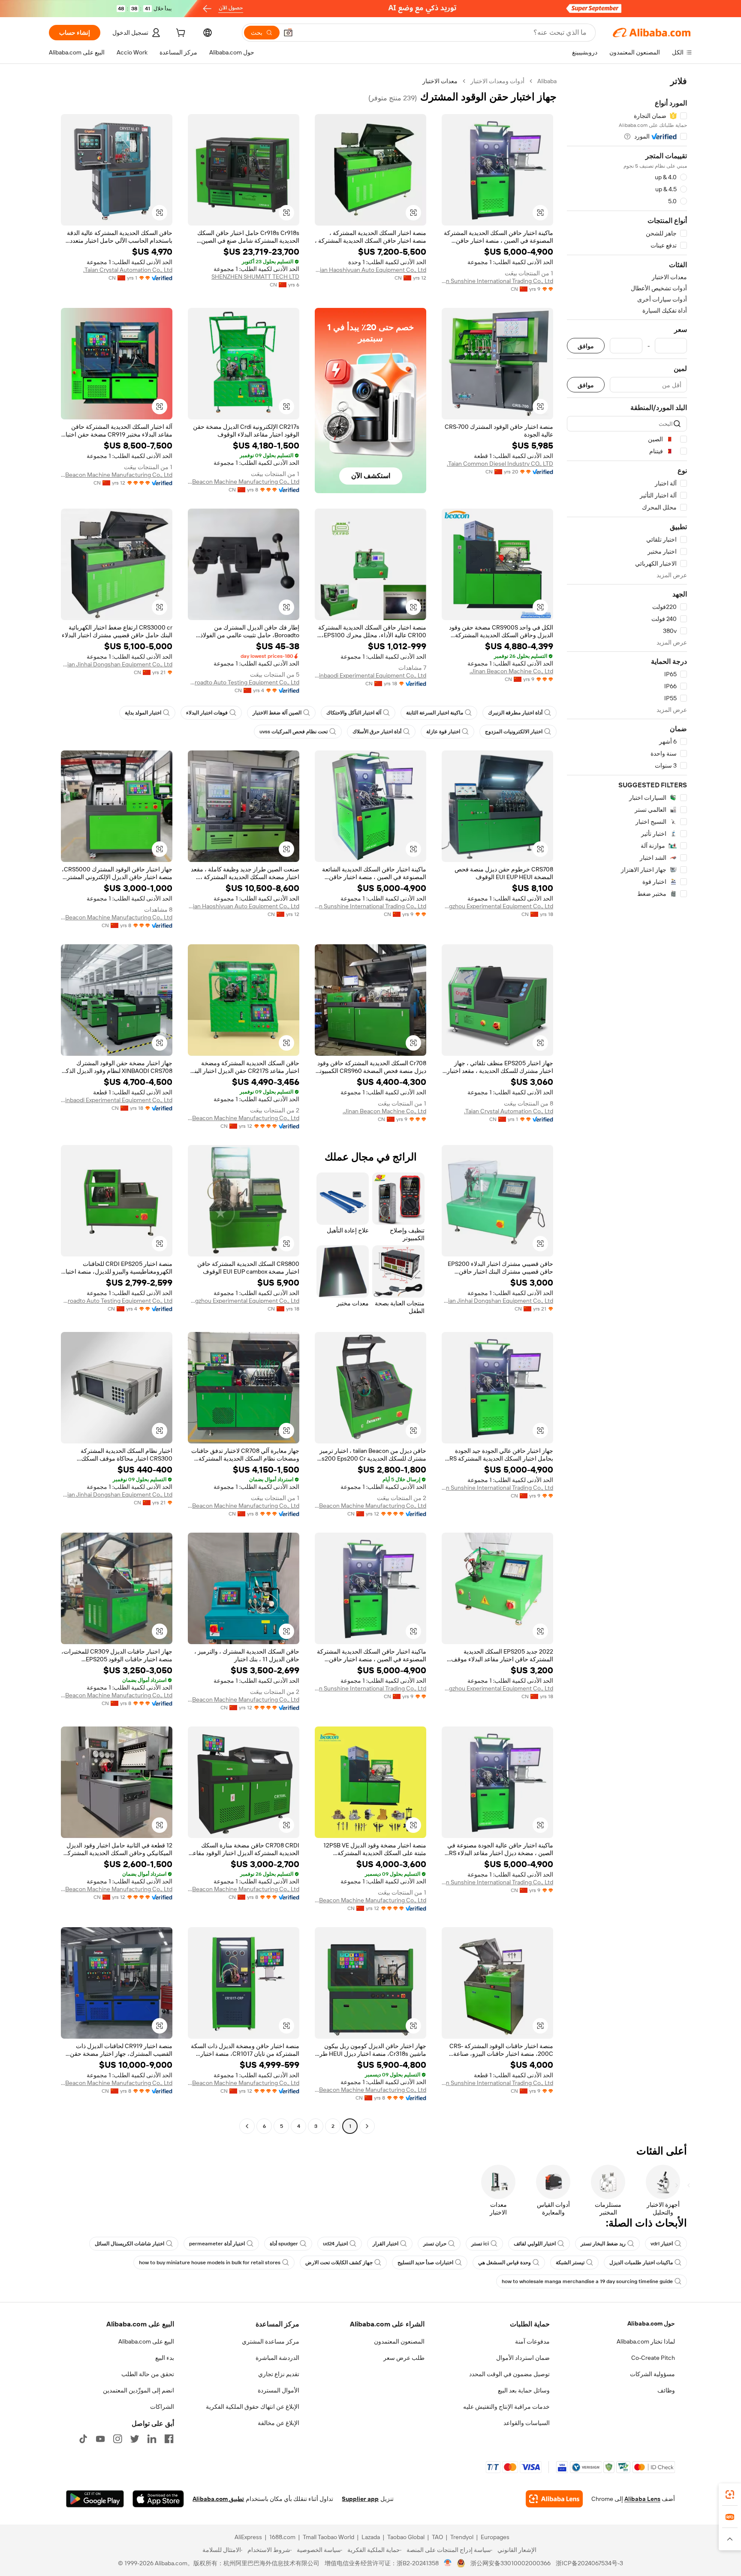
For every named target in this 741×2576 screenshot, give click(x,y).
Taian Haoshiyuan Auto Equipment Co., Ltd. (370, 270)
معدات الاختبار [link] (440, 81)
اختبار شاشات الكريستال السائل (130, 2244)
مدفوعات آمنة (532, 2341)
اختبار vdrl (662, 2244)
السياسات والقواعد (527, 2423)
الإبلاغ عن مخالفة (279, 2423)
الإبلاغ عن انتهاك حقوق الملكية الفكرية (253, 2407)
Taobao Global (406, 2537)
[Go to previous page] (367, 2126)
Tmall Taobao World (328, 2537)
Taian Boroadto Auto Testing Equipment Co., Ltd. (244, 682)
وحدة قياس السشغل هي (505, 2263)
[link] (730, 2495)
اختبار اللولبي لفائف (535, 2244)
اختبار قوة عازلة (443, 732)
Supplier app (360, 2499)
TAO (437, 2537)
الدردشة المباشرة (277, 2358)
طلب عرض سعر (404, 2358)
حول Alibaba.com (651, 2323)
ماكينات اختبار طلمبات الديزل (641, 2263)
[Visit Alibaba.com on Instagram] (117, 2439)
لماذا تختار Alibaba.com (646, 2341)
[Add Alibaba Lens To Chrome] (554, 2499)
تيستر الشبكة (570, 2263)
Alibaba (547, 81)
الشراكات (162, 2407)
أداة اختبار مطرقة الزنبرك (515, 713)
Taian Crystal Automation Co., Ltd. (128, 270)
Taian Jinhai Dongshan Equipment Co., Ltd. (117, 664)
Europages (495, 2537)
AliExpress (248, 2537)
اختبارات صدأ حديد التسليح (425, 2263)
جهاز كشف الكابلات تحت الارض (339, 2263)
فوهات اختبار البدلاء (207, 713)
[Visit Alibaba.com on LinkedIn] (152, 2439)
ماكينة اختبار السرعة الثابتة (435, 713)
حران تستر (435, 2244)
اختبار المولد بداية (143, 713)
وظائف (666, 2390)
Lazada (371, 2537)
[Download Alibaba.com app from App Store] (158, 2499)
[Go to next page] (247, 2126)
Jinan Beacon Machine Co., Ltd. (511, 671)
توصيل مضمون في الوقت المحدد (509, 2374)
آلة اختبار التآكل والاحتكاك (354, 713)
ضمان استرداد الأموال (523, 2358)
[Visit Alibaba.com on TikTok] (83, 2439)
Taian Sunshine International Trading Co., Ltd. (497, 281)
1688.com (282, 2537)
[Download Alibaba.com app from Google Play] (95, 2499)
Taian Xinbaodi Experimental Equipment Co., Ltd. (370, 675)
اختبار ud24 (335, 2244)
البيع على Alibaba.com (146, 2341)
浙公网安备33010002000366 (511, 2563)
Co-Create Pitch (653, 2358)
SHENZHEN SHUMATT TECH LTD (255, 277)
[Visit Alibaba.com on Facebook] (169, 2439)
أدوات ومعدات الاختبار (497, 81)
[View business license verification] (448, 2563)
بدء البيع (165, 2358)
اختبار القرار (386, 2244)
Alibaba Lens (642, 2499)
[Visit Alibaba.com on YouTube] (100, 2439)
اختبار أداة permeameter (217, 2244)
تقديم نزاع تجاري (279, 2374)
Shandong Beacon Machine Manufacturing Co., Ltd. (244, 482)
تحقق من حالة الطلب (148, 2374)
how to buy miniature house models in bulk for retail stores (210, 2263)
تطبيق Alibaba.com (218, 2499)
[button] (288, 33)
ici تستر (480, 2244)
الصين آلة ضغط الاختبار (277, 713)
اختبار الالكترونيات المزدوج (514, 732)
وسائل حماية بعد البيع (524, 2390)
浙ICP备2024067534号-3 (589, 2563)
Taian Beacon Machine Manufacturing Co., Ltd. (117, 475)
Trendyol (462, 2537)
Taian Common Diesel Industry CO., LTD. (500, 464)
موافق (586, 346)
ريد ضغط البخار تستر (603, 2244)
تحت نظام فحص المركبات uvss (294, 732)
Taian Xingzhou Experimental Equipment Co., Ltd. (497, 906)
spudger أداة (284, 2244)
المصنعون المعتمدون (399, 2341)
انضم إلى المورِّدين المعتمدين (139, 2390)
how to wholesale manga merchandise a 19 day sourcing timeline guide (587, 2281)
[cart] (180, 34)
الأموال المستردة (279, 2390)
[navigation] (627, 1105)
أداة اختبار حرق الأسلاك (377, 732)
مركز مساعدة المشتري (271, 2341)
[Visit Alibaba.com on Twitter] (135, 2439)
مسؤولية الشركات (652, 2374)
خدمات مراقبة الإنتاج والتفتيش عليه (506, 2407)
